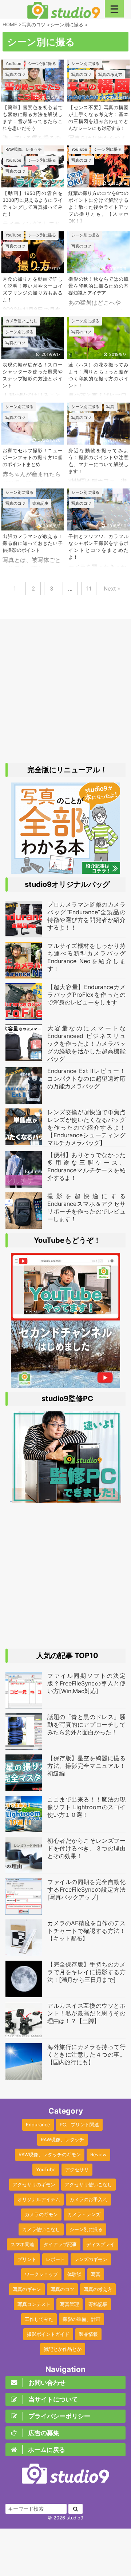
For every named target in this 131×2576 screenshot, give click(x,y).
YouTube (46, 2169)
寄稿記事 (98, 2304)
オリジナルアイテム (39, 2199)
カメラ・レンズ (84, 2214)
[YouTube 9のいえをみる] (65, 1384)
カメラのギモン (41, 2214)
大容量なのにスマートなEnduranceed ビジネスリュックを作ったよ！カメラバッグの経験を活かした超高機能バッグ (86, 1043)
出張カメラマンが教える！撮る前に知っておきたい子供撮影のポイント (33, 543)
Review (98, 2154)
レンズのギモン (91, 2259)
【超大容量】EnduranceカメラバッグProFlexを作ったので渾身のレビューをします (86, 995)
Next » (112, 589)
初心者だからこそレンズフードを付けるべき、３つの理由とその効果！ (86, 1848)
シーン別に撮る (86, 2229)
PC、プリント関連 (79, 2125)
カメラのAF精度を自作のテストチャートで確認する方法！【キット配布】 (86, 1931)
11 (89, 589)
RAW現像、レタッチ (62, 2139)
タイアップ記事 (60, 2244)
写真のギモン (27, 2289)
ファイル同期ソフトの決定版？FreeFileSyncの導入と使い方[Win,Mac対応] (86, 1683)
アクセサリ (77, 2169)
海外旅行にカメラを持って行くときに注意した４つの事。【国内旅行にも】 (86, 2054)
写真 (96, 2274)
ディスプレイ (100, 2244)
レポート (55, 2259)
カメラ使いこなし (41, 2229)
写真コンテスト (34, 2304)
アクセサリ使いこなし (88, 2184)
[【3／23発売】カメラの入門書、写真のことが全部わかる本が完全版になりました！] (65, 870)
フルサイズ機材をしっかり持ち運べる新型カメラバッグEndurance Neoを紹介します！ (86, 957)
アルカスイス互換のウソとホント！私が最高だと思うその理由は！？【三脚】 (86, 2013)
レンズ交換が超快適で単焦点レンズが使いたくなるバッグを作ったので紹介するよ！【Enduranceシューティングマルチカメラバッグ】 (86, 1127)
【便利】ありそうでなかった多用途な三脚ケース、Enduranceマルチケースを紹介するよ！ (86, 1166)
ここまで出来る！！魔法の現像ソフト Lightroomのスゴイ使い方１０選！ (86, 1807)
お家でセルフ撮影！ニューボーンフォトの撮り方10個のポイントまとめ (33, 457)
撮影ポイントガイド (48, 2334)
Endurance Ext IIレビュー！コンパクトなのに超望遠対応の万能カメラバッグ (86, 1079)
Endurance (38, 2125)
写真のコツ (62, 2289)
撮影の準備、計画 (82, 2319)
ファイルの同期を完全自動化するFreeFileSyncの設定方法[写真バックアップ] (86, 1889)
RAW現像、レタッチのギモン (50, 2154)
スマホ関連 (22, 2244)
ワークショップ (41, 2274)
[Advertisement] (65, 692)
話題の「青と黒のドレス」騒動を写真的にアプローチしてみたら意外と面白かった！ (86, 1725)
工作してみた (39, 2319)
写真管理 (70, 2304)
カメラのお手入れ (88, 2199)
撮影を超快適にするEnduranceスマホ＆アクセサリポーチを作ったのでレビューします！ (86, 1207)
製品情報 (88, 2334)
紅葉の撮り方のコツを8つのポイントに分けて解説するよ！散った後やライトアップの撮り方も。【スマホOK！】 (98, 207)
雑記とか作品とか (63, 2349)
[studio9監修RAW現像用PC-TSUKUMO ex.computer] (66, 1499)
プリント (27, 2259)
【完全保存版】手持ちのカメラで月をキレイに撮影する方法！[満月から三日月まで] (86, 1972)
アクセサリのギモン (34, 2184)
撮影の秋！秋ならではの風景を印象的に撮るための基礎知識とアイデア (98, 286)
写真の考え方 (98, 2289)
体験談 (74, 2274)
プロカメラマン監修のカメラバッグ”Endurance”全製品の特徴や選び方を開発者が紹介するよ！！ (86, 916)
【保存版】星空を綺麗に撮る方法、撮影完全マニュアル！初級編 (86, 1766)
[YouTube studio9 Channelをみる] (65, 1317)
